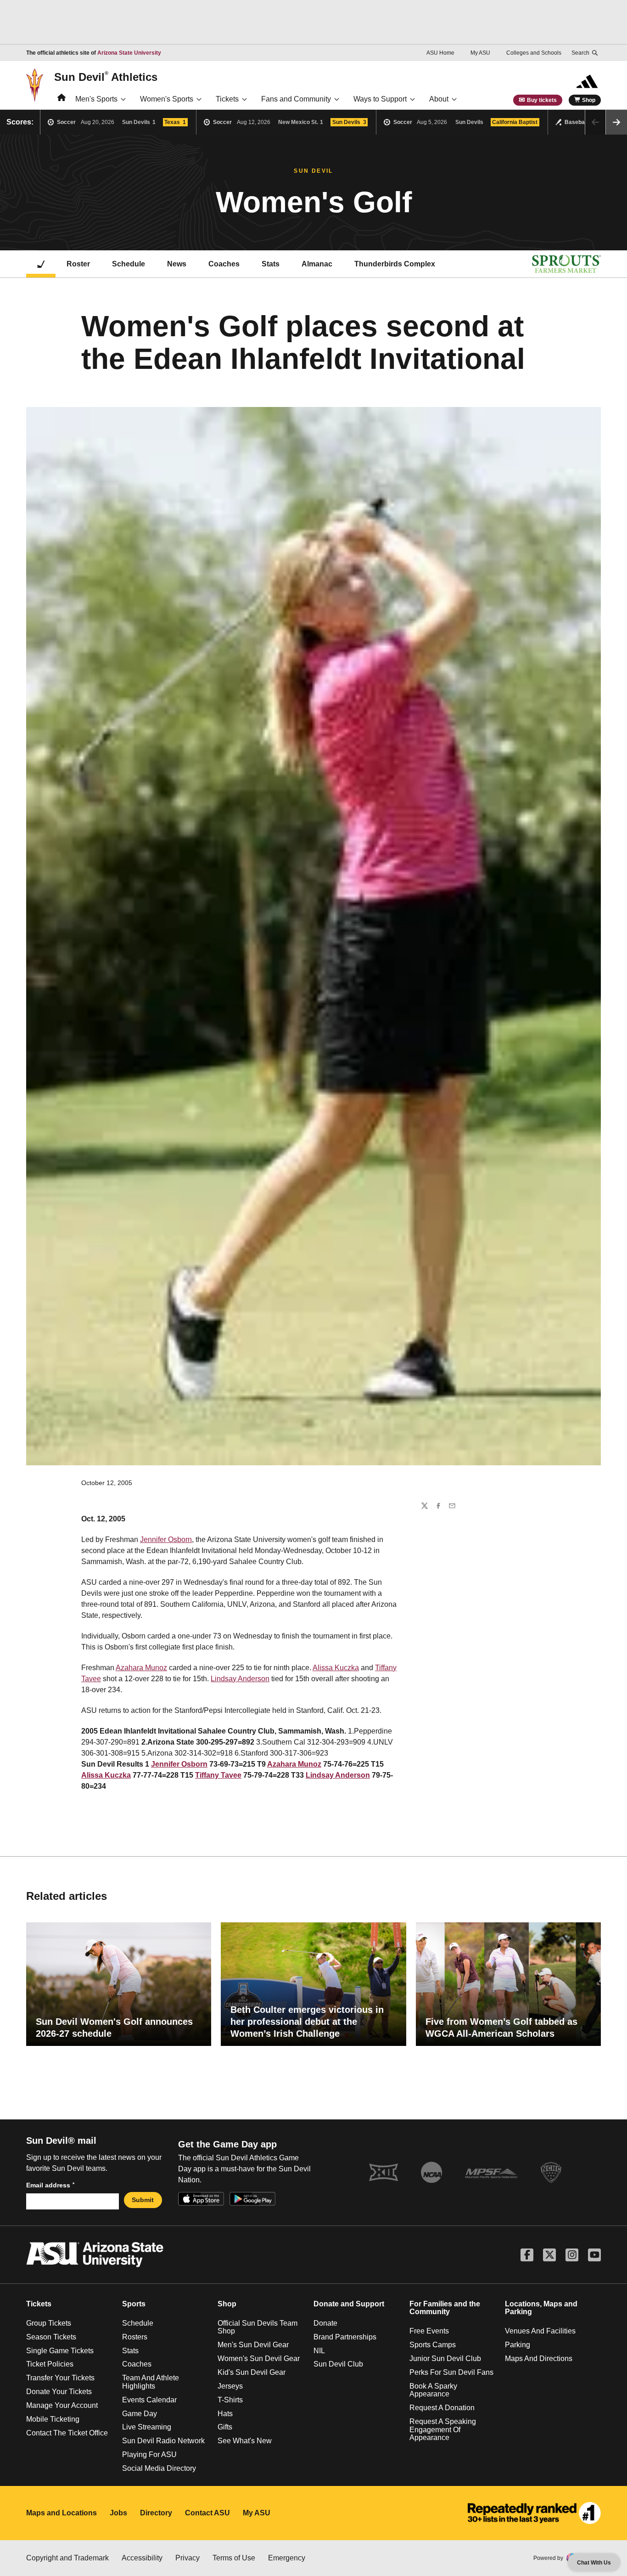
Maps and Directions (539, 2359)
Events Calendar (149, 2400)
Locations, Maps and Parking (541, 2308)
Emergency (287, 2558)
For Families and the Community (445, 2308)
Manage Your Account (62, 2405)
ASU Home (440, 53)
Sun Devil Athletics (106, 77)
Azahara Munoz (141, 1668)
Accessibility (142, 2558)
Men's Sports (96, 99)
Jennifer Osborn (166, 1539)
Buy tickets (542, 100)
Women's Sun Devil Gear (259, 2359)
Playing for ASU (149, 2455)
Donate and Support (349, 2304)
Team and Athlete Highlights (151, 2382)
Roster (78, 264)
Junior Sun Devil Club (445, 2359)
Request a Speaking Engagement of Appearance (443, 2429)
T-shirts (230, 2400)
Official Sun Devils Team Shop (258, 2327)
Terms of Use (234, 2558)
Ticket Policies (50, 2364)
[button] (616, 122)
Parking (518, 2345)
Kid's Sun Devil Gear (252, 2372)
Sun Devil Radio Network (163, 2441)
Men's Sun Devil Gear (253, 2345)
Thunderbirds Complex (395, 264)
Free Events (429, 2331)
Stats (271, 264)
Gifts (225, 2427)
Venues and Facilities (540, 2331)
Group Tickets (49, 2323)
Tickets (227, 99)
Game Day (140, 2414)
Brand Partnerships (345, 2337)
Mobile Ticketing (53, 2419)
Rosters (135, 2337)
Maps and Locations (62, 2513)
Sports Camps (433, 2345)
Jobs (118, 2513)
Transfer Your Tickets (60, 2378)
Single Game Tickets (60, 2351)
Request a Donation (442, 2408)
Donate (325, 2323)
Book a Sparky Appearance (433, 2390)
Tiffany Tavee (218, 1775)
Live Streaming (147, 2427)
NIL (319, 2351)
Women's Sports (167, 99)
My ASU (480, 53)
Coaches (224, 264)
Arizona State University (129, 53)
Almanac (317, 264)
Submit (143, 2200)
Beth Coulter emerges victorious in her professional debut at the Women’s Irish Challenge (307, 2022)
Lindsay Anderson (240, 1679)
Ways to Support (380, 99)
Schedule (129, 264)
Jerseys (230, 2386)
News (177, 264)
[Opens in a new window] (534, 2513)
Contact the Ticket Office (67, 2433)
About (439, 99)
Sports (134, 2304)
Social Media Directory (159, 2468)
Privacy (188, 2558)
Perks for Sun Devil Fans (451, 2372)
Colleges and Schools (534, 53)
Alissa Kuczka (336, 1668)
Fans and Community (296, 99)
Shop (589, 100)
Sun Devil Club (338, 2364)
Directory (156, 2513)
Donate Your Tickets (59, 2392)
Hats (225, 2414)
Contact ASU (207, 2513)
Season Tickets (51, 2337)
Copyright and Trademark (67, 2558)
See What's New (245, 2441)
